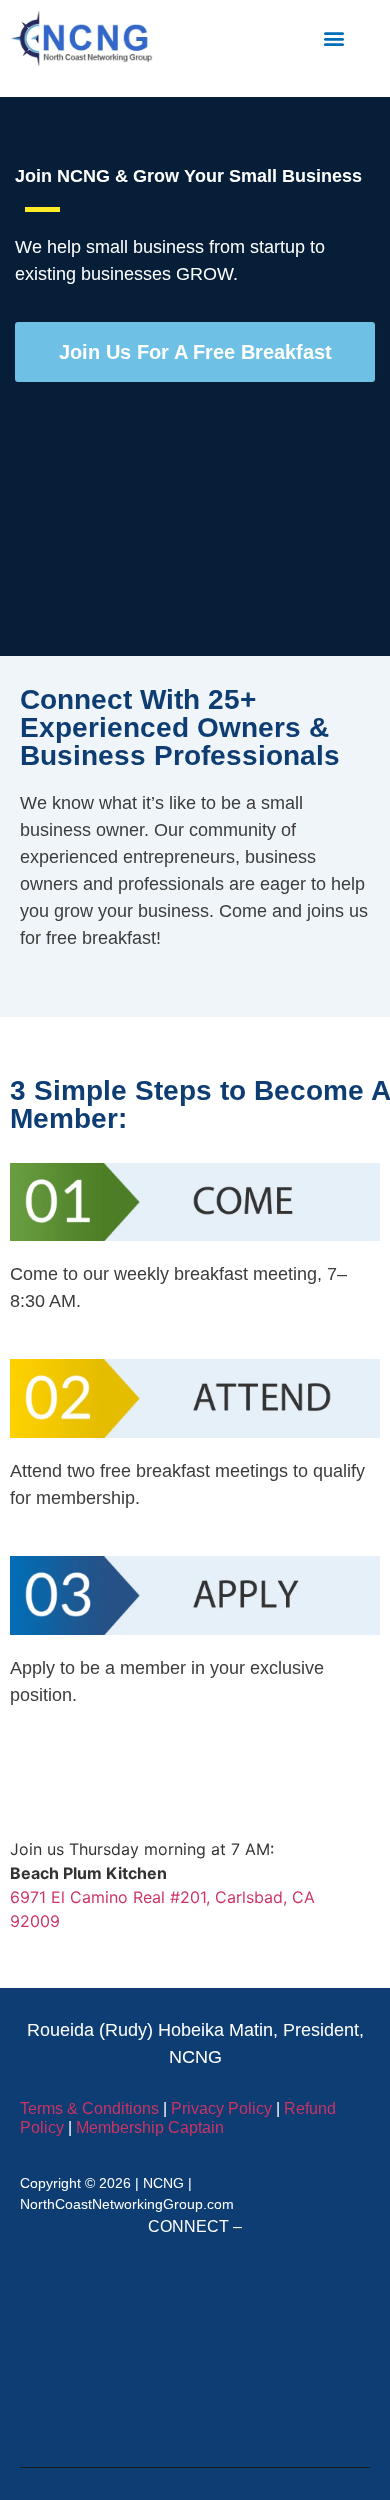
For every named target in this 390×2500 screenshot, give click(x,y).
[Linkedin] (103, 2299)
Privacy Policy (221, 2108)
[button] (333, 38)
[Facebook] (195, 2299)
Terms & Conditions (89, 2108)
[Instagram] (287, 2299)
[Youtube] (195, 2391)
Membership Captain (150, 2127)
